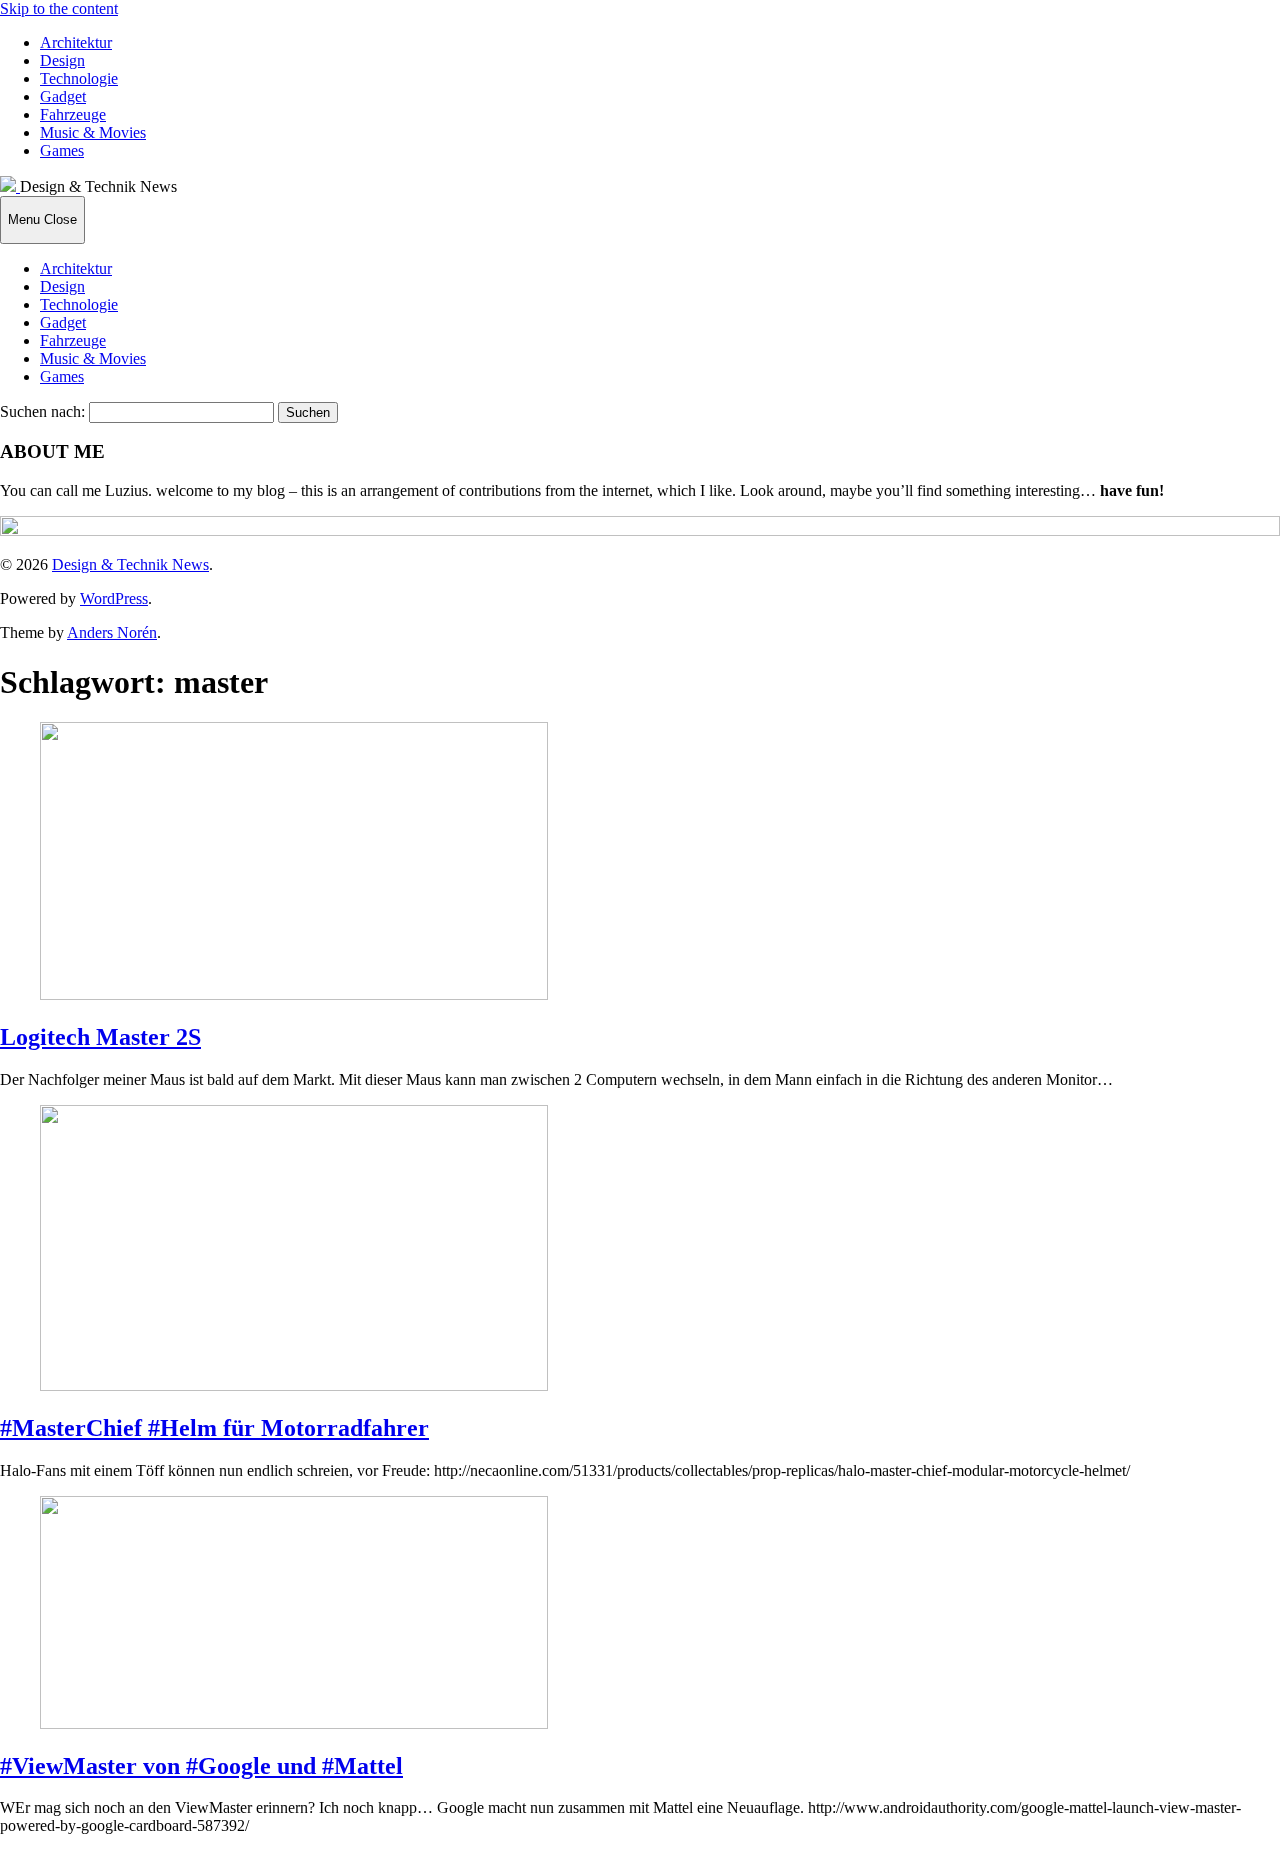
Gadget (63, 96)
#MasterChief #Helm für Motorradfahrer (214, 1428)
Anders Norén (112, 632)
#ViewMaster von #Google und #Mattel (201, 1766)
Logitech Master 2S (100, 1037)
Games (62, 150)
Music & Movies (93, 132)
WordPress (114, 598)
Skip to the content (59, 8)
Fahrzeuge (73, 114)
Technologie (79, 78)
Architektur (76, 42)
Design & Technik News (130, 564)
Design (62, 60)
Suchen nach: (42, 411)
